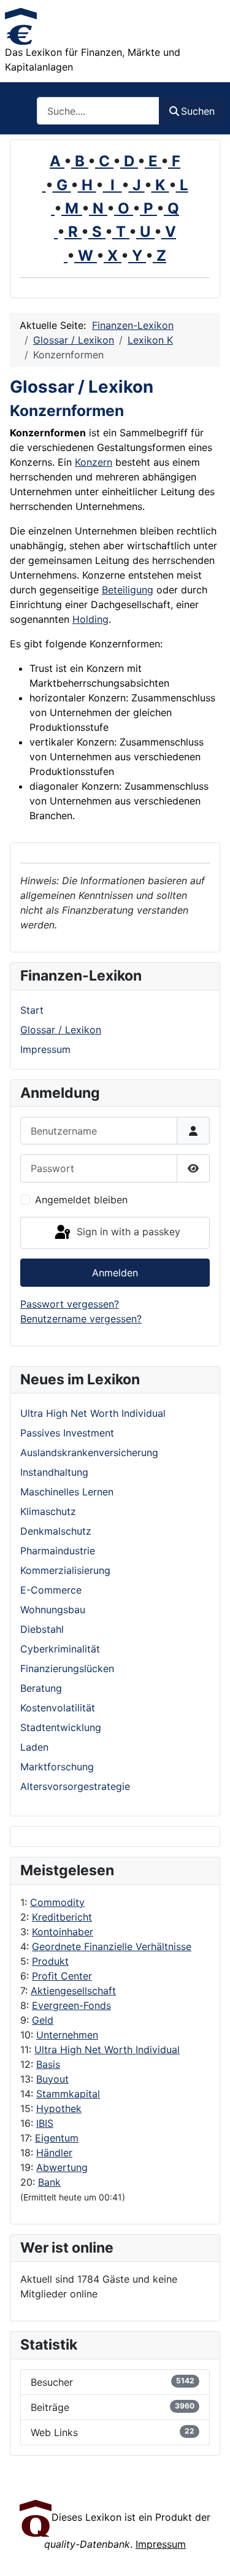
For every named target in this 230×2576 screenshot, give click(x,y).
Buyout (52, 2079)
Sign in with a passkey (127, 1232)
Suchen (198, 111)
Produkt (50, 1961)
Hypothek (59, 2108)
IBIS (45, 2123)
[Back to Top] (209, 2553)
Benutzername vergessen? (81, 1319)
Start (32, 1010)
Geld (43, 2020)
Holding (90, 619)
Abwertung (62, 2167)
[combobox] (98, 111)
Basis (48, 2064)
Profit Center (62, 1976)
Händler (54, 2153)
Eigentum (57, 2138)
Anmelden (115, 1273)
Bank (49, 2182)
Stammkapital (68, 2094)
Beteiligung (128, 590)
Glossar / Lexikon (61, 1030)
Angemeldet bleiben (81, 1200)
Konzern (94, 462)
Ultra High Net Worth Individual (107, 2050)
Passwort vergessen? (70, 1304)
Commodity (57, 1902)
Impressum (45, 1049)
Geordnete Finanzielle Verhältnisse (112, 1946)
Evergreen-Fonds (71, 2005)
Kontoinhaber (63, 1932)
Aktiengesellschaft (73, 1991)
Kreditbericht (62, 1917)
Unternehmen (67, 2035)
